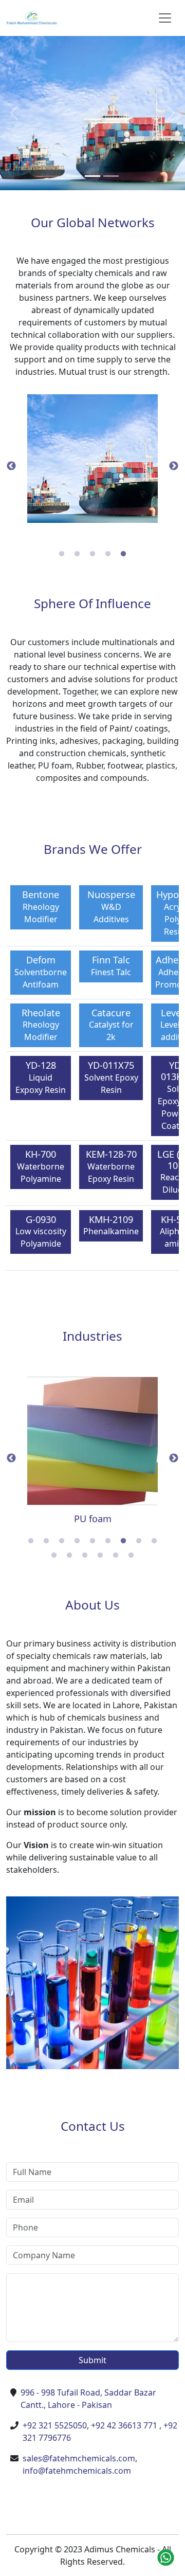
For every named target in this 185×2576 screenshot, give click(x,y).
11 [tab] (69, 1556)
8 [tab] (139, 1541)
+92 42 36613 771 (124, 2425)
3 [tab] (92, 554)
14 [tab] (116, 1556)
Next (174, 466)
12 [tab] (85, 1556)
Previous (11, 466)
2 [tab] (77, 554)
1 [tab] (62, 554)
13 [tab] (100, 1556)
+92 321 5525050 (55, 2425)
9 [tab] (154, 1541)
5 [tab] (123, 554)
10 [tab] (54, 1556)
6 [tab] (108, 1541)
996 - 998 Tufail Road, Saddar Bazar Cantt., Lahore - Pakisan (88, 2399)
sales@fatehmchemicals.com (79, 2458)
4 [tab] (108, 554)
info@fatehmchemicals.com (77, 2471)
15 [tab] (131, 1556)
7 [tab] (123, 1541)
